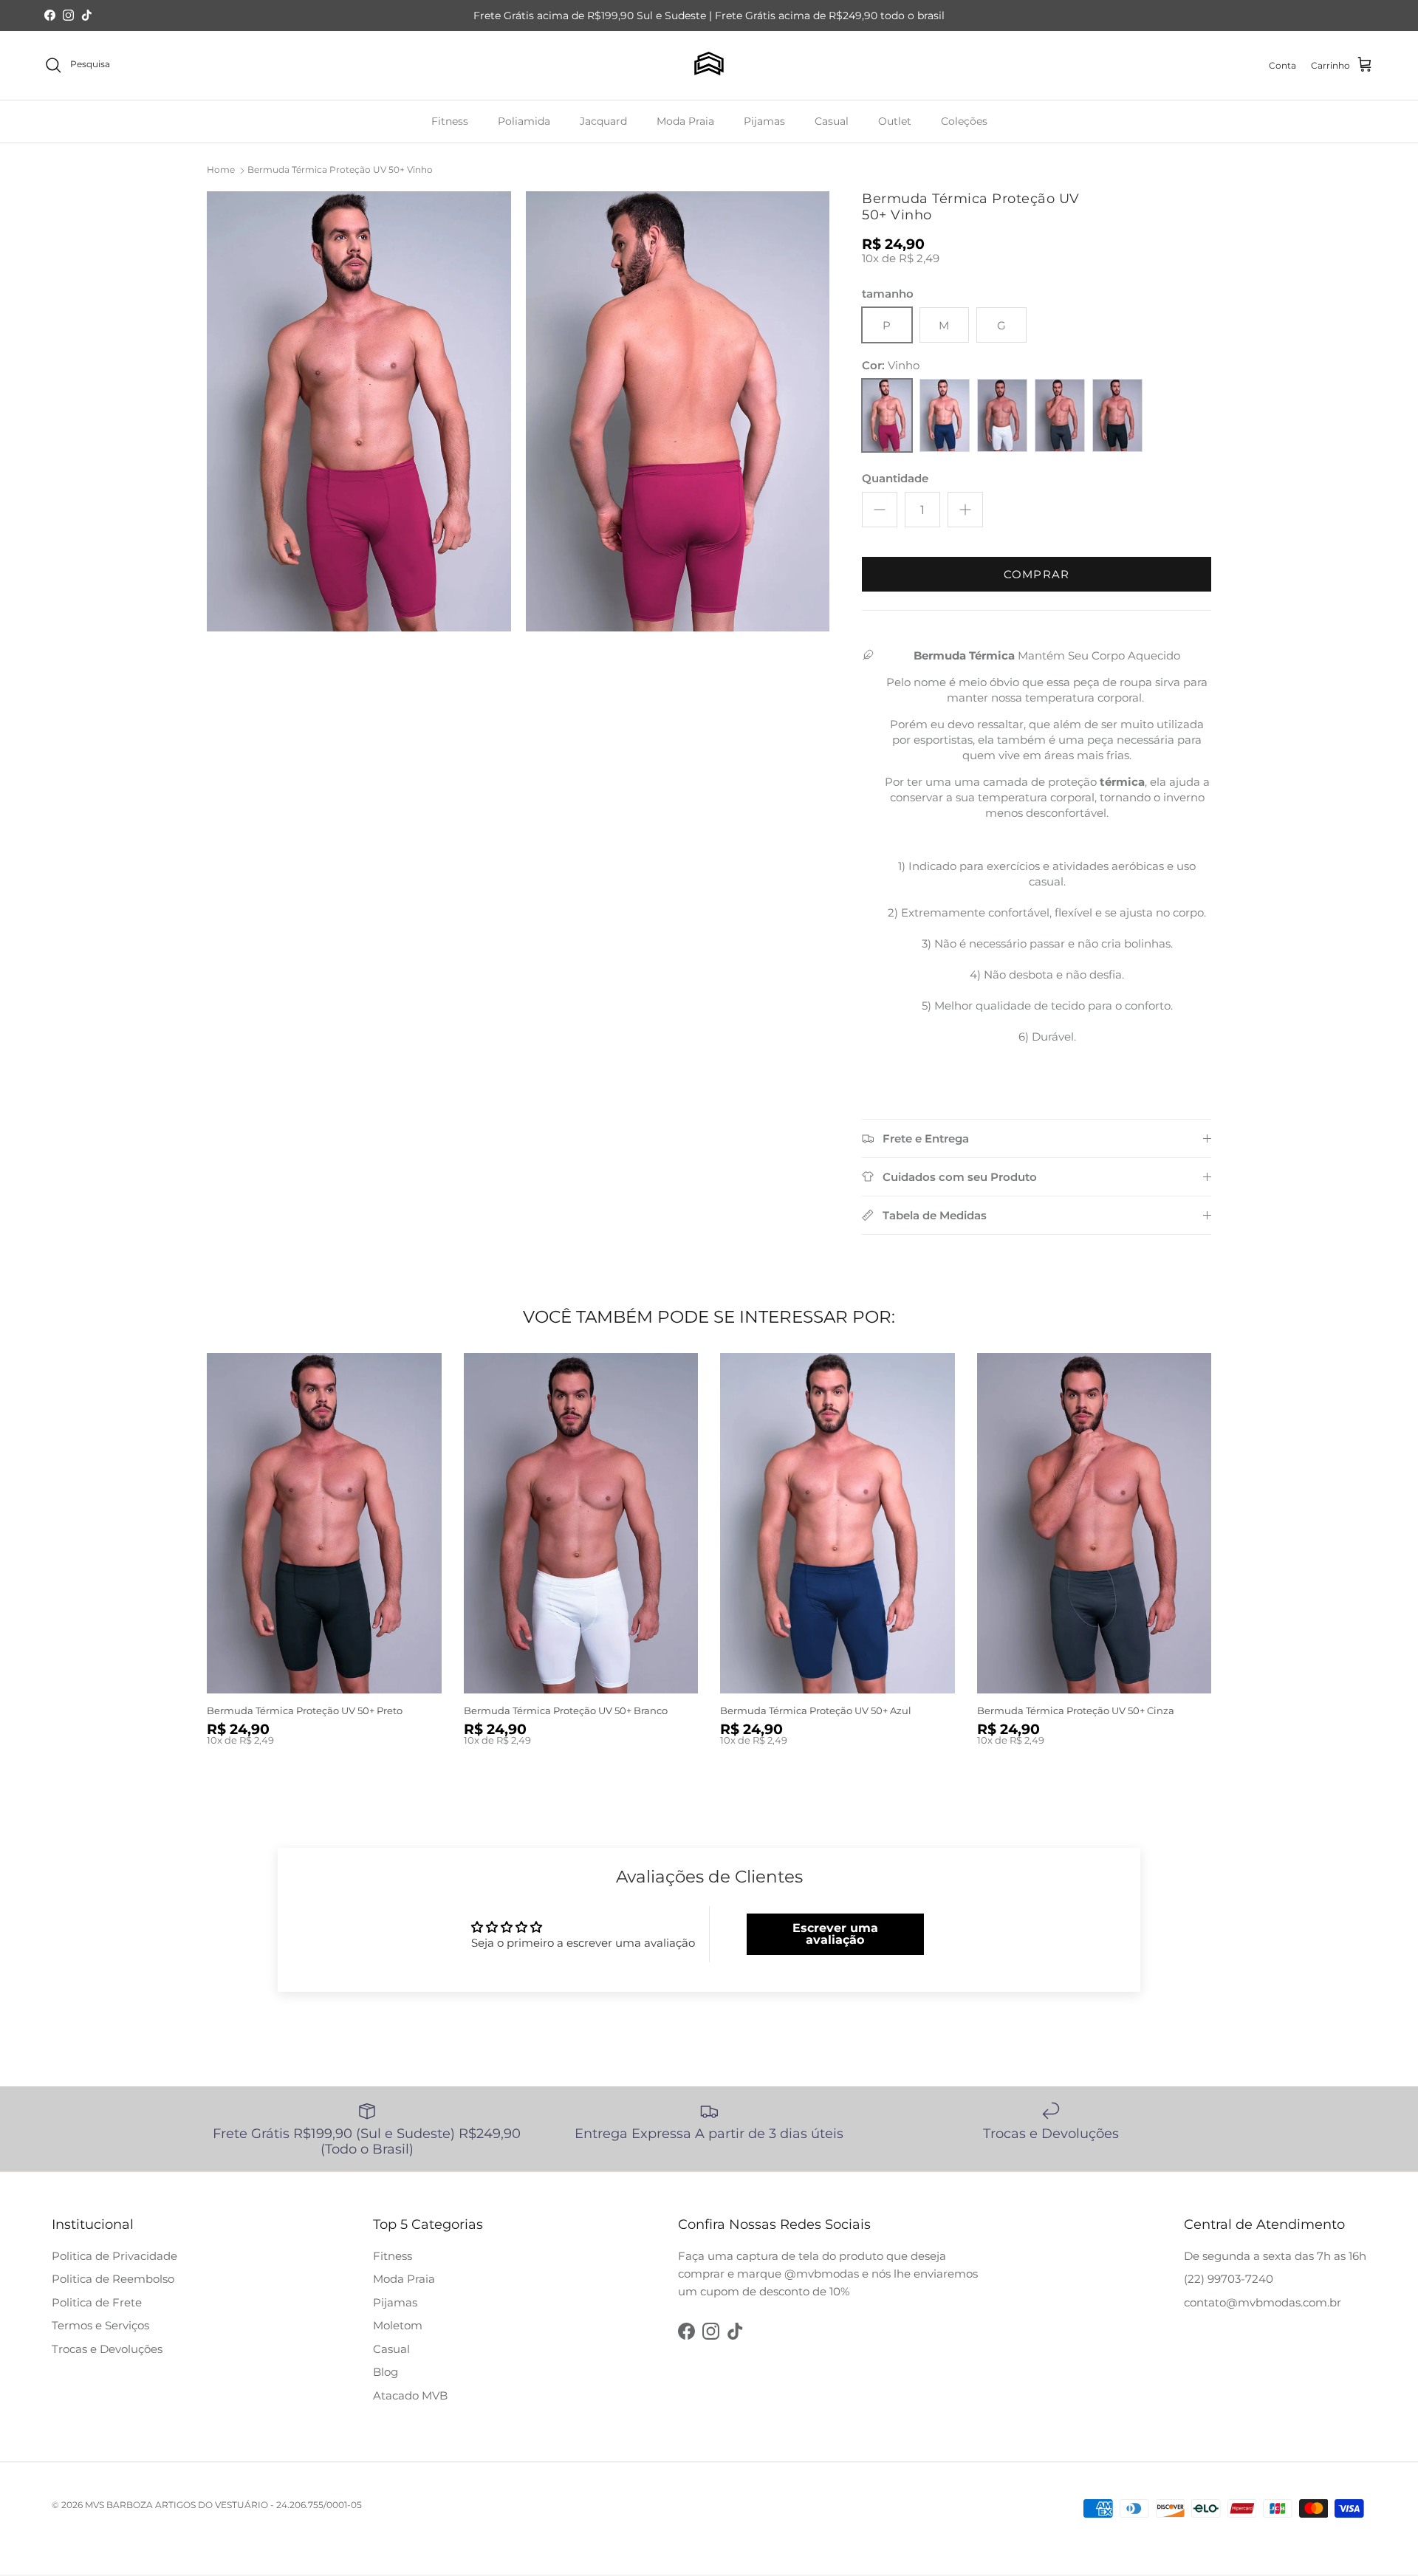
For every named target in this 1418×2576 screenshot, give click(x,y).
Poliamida (524, 120)
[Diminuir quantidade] (880, 510)
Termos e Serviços (100, 2325)
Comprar (1037, 574)
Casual (832, 120)
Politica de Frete (97, 2302)
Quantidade (895, 478)
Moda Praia (685, 120)
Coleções (964, 120)
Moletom (398, 2325)
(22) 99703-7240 (1229, 2279)
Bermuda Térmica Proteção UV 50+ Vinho (340, 169)
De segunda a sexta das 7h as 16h (1275, 2256)
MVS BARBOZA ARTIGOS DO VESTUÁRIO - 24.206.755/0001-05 (223, 2505)
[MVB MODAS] (709, 65)
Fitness (450, 120)
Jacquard (603, 120)
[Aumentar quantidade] (965, 510)
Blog (386, 2372)
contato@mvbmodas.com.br (1263, 2302)
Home (221, 169)
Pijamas (764, 120)
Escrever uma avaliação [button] (835, 1934)
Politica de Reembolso (113, 2279)
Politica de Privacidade (114, 2256)
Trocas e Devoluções (107, 2349)
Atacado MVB (410, 2395)
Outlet (895, 120)
